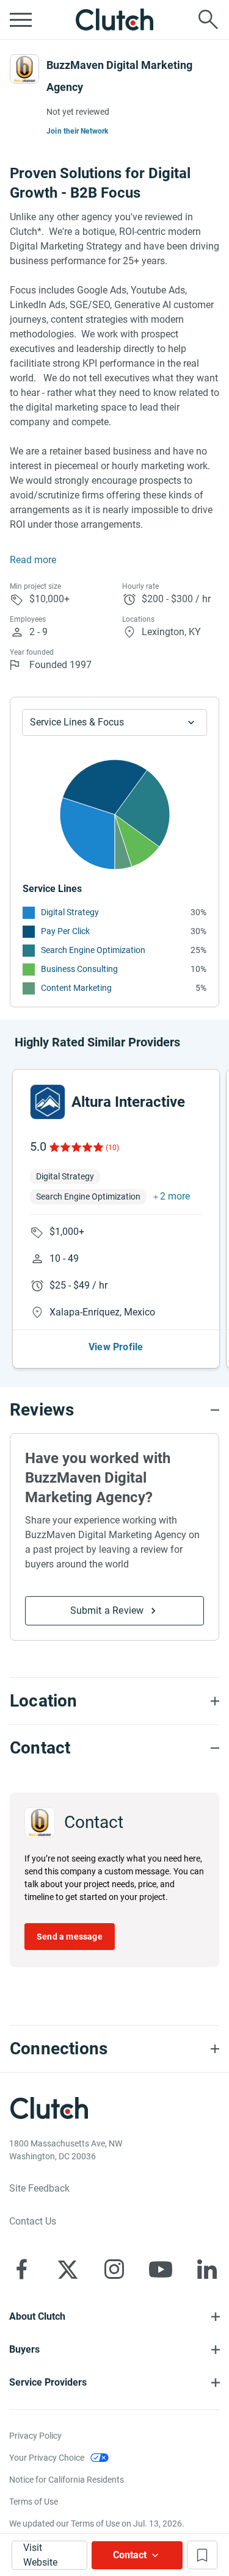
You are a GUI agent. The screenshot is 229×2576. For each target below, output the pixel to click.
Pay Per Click (65, 931)
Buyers (24, 2349)
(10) (112, 1148)
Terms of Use (34, 2502)
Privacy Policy (35, 2436)
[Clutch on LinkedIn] (207, 2269)
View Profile (116, 1347)
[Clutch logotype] (115, 20)
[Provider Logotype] (24, 69)
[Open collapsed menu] (21, 20)
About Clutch (37, 2316)
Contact (130, 2555)
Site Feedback (39, 2188)
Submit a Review (107, 1610)
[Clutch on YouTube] (161, 2269)
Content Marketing (76, 988)
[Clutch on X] (68, 2269)
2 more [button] (175, 1196)
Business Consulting (79, 969)
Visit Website (40, 2555)
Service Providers (48, 2382)
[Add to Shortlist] (202, 2555)
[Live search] (208, 20)
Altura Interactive (128, 1102)
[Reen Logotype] (48, 1102)
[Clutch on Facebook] (21, 2269)
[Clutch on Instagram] (114, 2269)
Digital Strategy (70, 912)
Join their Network (78, 131)
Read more (33, 560)
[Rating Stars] (75, 1147)
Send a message (70, 1937)
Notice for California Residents (67, 2480)
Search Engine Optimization (93, 950)
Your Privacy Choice (47, 2458)
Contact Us (33, 2221)
